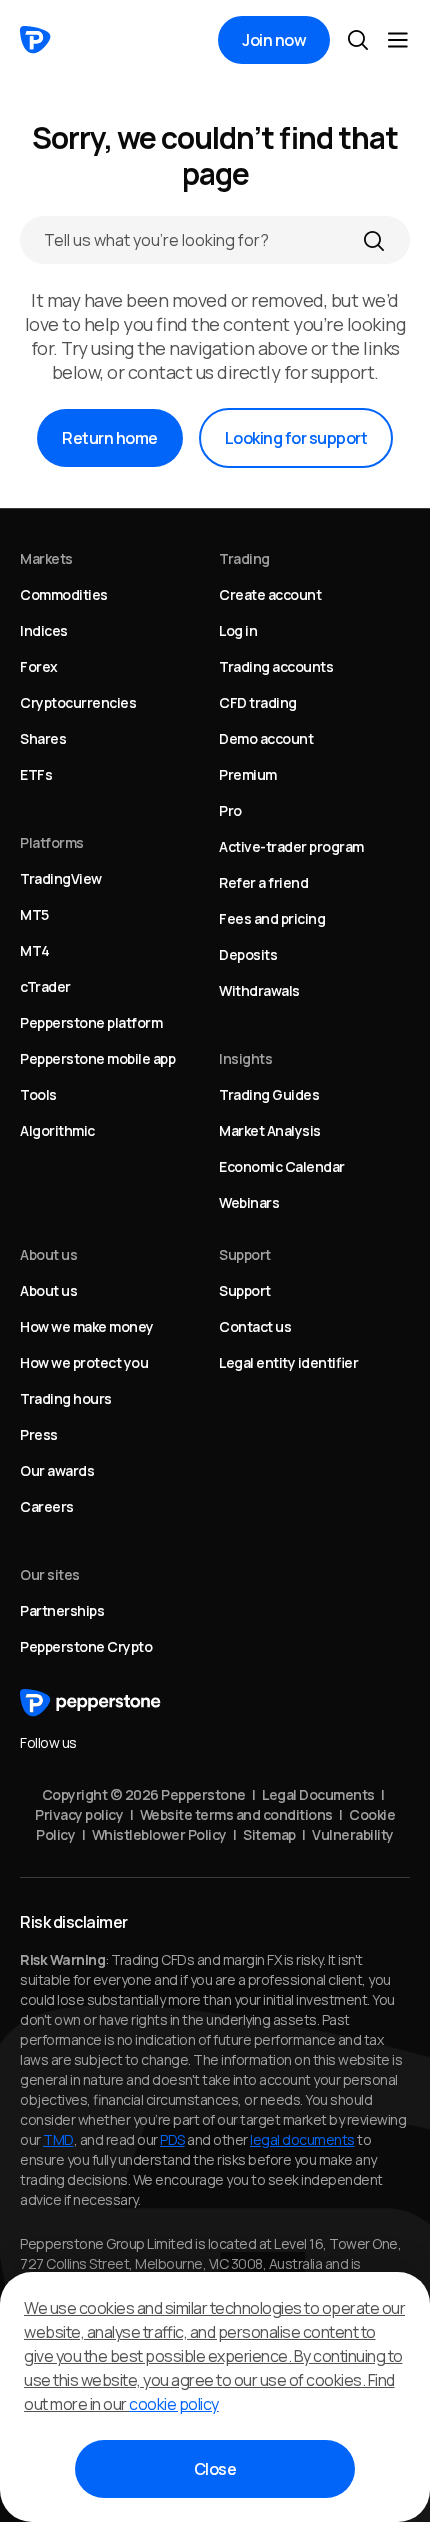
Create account (270, 594)
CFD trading (258, 702)
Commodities (64, 594)
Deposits (248, 954)
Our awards (57, 1470)
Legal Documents (318, 1794)
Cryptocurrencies (78, 702)
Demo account (266, 738)
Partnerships (62, 1610)
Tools (38, 1094)
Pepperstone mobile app (97, 1058)
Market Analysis (270, 1130)
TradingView (61, 878)
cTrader (45, 986)
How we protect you (84, 1362)
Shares (43, 738)
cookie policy (174, 2404)
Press (39, 1434)
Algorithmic (57, 1130)
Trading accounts (276, 666)
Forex (39, 666)
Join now (274, 40)
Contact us (255, 1326)
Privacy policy (79, 1814)
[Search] (374, 240)
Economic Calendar (282, 1166)
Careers (47, 1506)
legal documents (302, 2139)
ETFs (36, 774)
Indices (44, 630)
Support (245, 1290)
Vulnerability (353, 1834)
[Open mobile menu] (398, 40)
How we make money (87, 1326)
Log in (238, 630)
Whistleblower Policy (159, 1834)
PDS (172, 2139)
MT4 (35, 950)
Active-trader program (291, 846)
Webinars (249, 1202)
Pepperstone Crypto (86, 1646)
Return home (110, 438)
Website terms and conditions (236, 1814)
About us (48, 1290)
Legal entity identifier (288, 1362)
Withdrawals (259, 990)
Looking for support (296, 438)
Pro (230, 810)
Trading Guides (269, 1094)
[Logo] (35, 40)
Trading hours (66, 1398)
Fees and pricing (272, 918)
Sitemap (269, 1834)
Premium (248, 774)
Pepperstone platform (91, 1022)
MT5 (34, 914)
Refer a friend (263, 882)
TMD (58, 2139)
